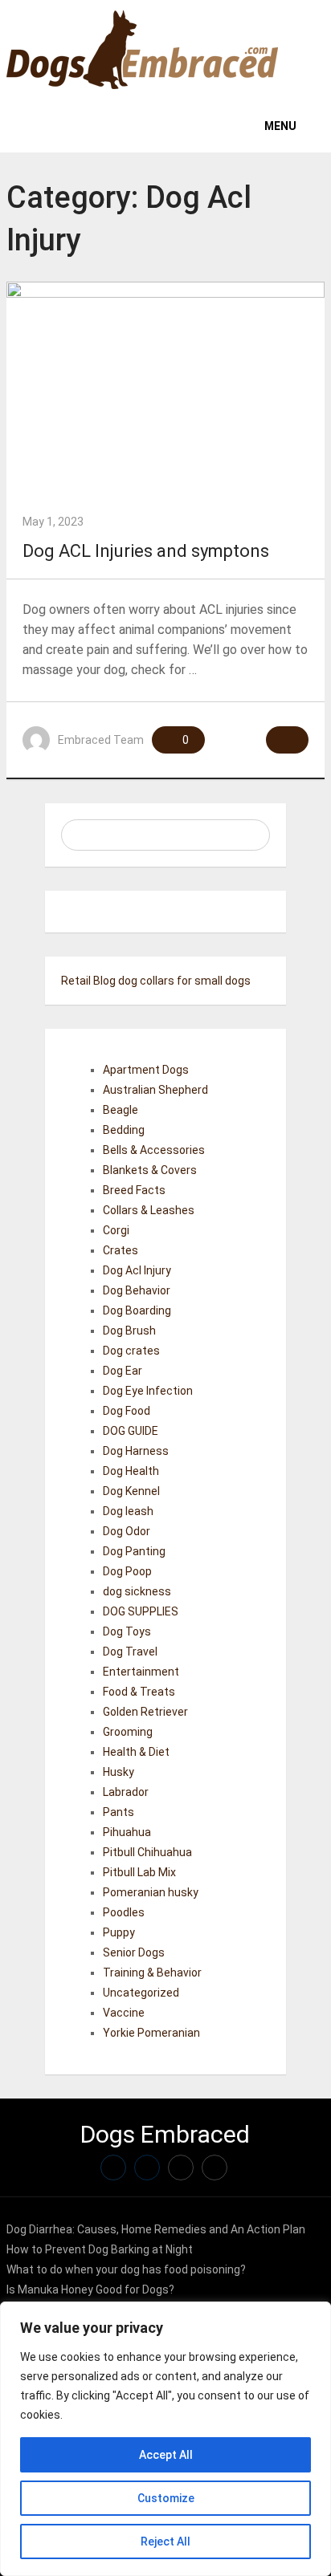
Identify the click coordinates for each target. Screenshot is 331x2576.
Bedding (124, 1130)
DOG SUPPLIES (141, 1611)
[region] (165, 2439)
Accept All (166, 2455)
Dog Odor (127, 1531)
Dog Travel (130, 1652)
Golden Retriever (145, 1712)
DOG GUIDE (131, 1431)
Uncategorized (141, 1993)
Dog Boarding (137, 1310)
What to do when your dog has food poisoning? (126, 2269)
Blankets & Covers (150, 1170)
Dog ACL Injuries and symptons (146, 551)
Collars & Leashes (149, 1210)
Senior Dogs (134, 1952)
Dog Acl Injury (137, 1270)
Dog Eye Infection (148, 1391)
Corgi (116, 1230)
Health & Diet (136, 1752)
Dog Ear (123, 1371)
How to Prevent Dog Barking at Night (100, 2249)
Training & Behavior (152, 1973)
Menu (280, 126)
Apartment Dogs (146, 1070)
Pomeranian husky (151, 1892)
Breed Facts (134, 1190)
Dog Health (131, 1471)
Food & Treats (139, 1692)
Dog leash (128, 1511)
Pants (119, 1812)
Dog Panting (134, 1551)
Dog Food (127, 1411)
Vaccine (124, 2013)
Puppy (119, 1932)
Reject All (165, 2541)
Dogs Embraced (165, 2134)
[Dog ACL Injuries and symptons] (165, 388)
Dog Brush (129, 1331)
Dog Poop (127, 1571)
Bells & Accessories (154, 1150)
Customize (166, 2498)
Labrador (126, 1792)
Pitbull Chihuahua (147, 1852)
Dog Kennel (131, 1491)
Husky (119, 1772)
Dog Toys (127, 1631)
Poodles (124, 1912)
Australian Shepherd (155, 1090)
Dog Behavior (137, 1290)
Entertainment (141, 1672)
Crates (121, 1250)
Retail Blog (88, 981)
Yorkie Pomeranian (151, 2033)
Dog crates (131, 1351)
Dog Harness (136, 1451)
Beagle (121, 1110)
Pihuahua (127, 1832)
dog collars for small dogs (184, 981)
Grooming (128, 1732)
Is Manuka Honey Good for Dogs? (90, 2290)
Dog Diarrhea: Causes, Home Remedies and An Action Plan (156, 2229)
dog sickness (137, 1591)
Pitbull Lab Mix (139, 1872)
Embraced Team (101, 740)
